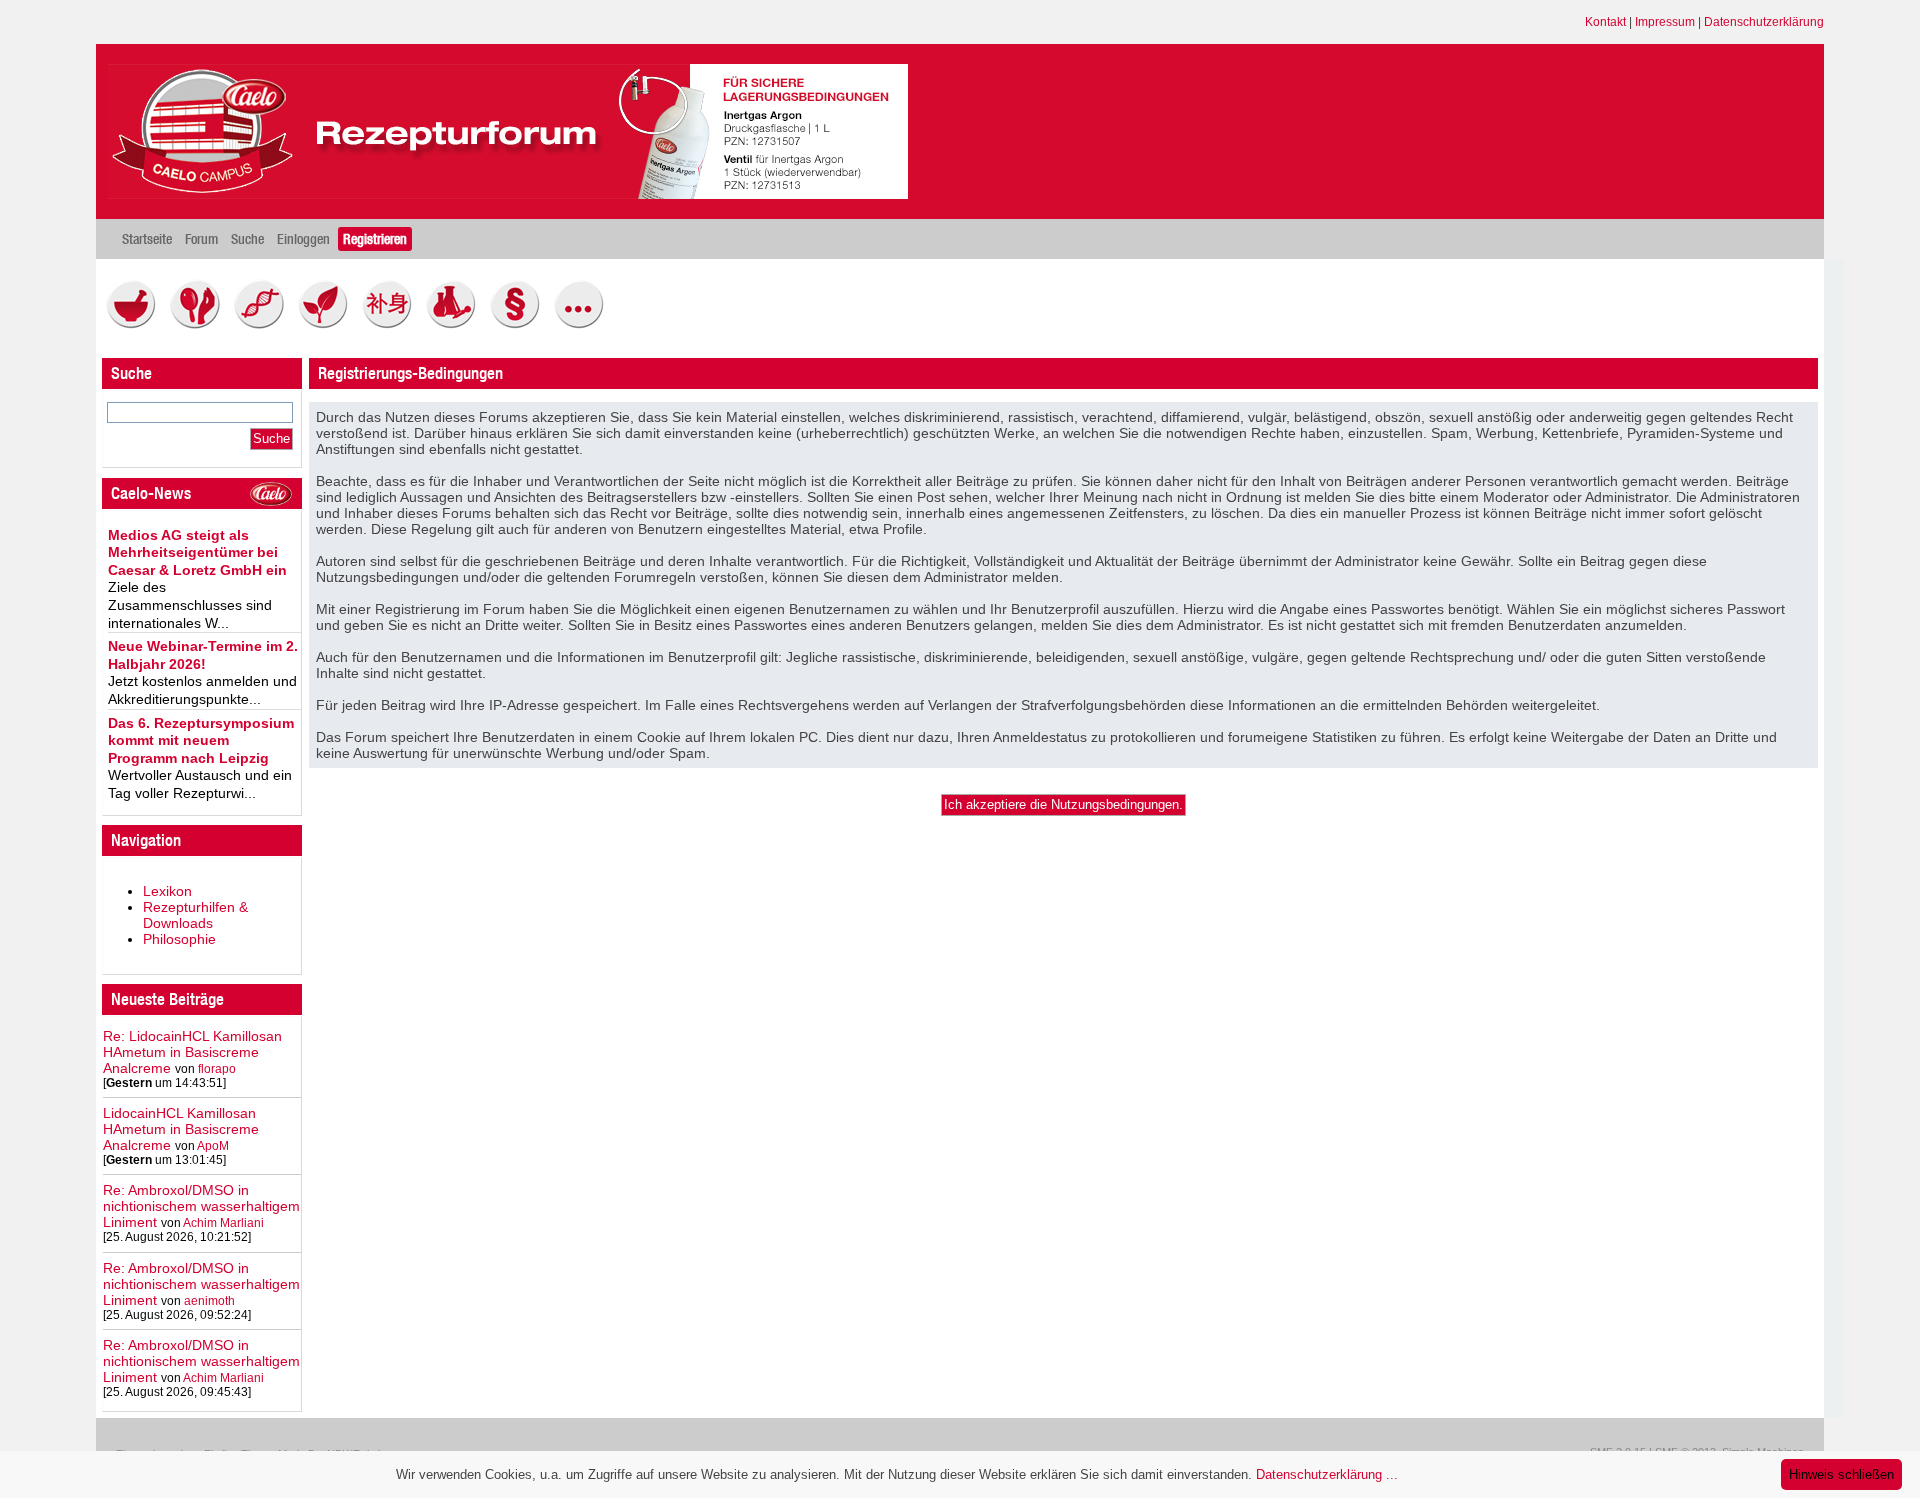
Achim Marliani (223, 1223)
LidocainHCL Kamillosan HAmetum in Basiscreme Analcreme (181, 1129)
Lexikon (167, 891)
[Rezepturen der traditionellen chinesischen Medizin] (392, 324)
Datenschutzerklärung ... (1327, 1474)
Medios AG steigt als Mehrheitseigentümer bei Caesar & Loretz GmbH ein (197, 552)
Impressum (1665, 22)
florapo (217, 1069)
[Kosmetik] (200, 324)
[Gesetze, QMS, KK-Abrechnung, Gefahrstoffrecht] (520, 324)
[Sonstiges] (584, 324)
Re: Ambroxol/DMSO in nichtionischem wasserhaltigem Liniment (201, 1206)
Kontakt (1605, 22)
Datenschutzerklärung (1764, 22)
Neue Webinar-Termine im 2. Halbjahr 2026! (203, 655)
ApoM (213, 1146)
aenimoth (209, 1301)
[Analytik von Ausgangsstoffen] (456, 324)
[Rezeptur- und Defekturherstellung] (136, 324)
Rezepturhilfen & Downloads (195, 915)
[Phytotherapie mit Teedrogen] (328, 324)
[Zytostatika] (264, 324)
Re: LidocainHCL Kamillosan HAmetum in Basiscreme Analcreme (192, 1052)
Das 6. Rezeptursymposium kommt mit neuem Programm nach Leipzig (201, 740)
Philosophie (179, 939)
